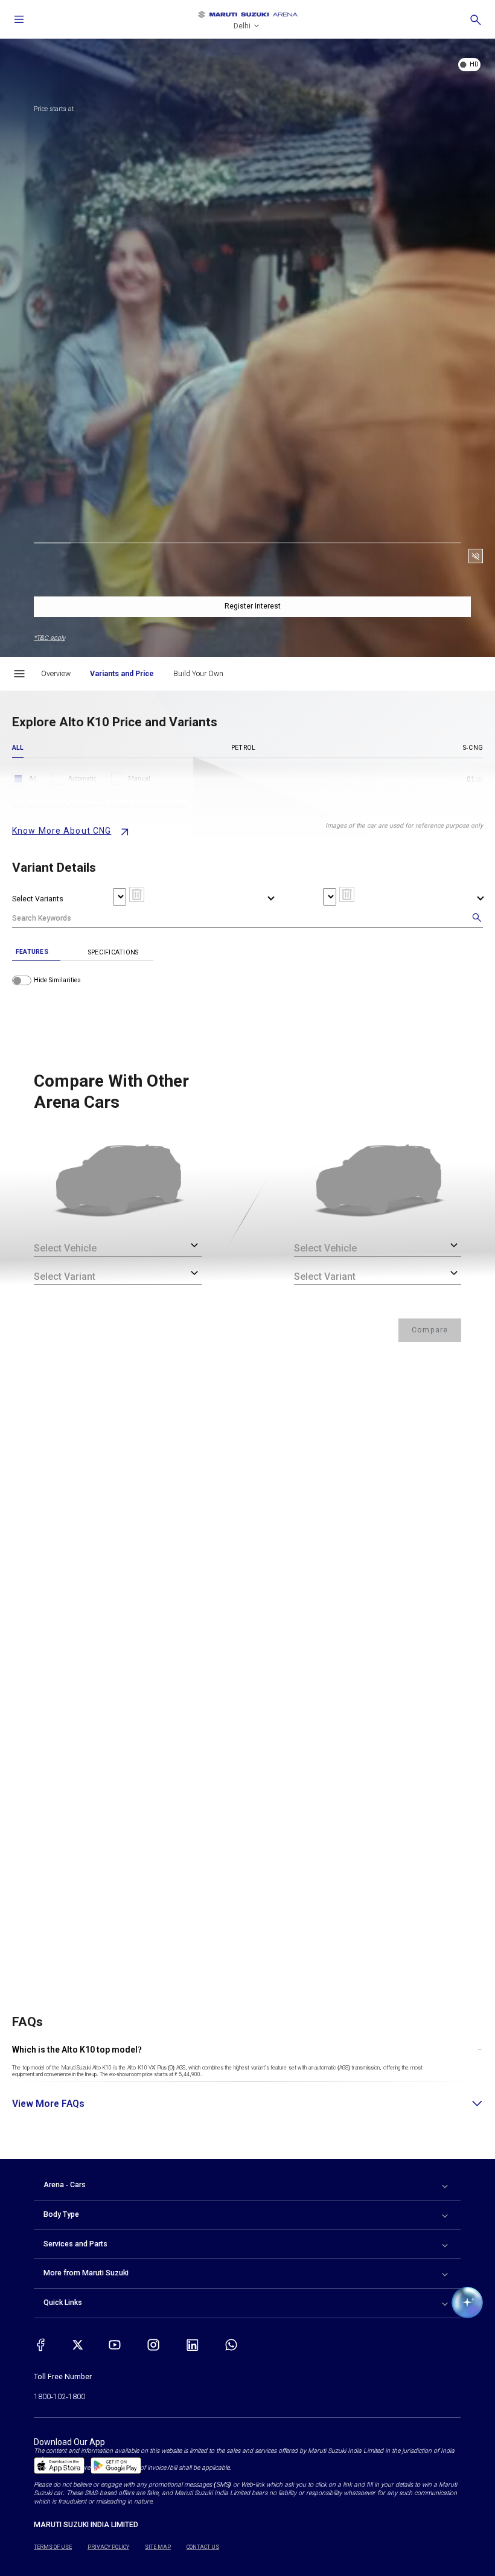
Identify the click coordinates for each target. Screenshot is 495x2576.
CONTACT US (203, 2547)
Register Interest (253, 606)
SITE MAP (158, 2547)
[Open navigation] (19, 19)
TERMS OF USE (53, 2547)
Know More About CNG (62, 831)
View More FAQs (48, 2104)
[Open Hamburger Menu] (19, 674)
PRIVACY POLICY (108, 2547)
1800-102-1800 (59, 2397)
